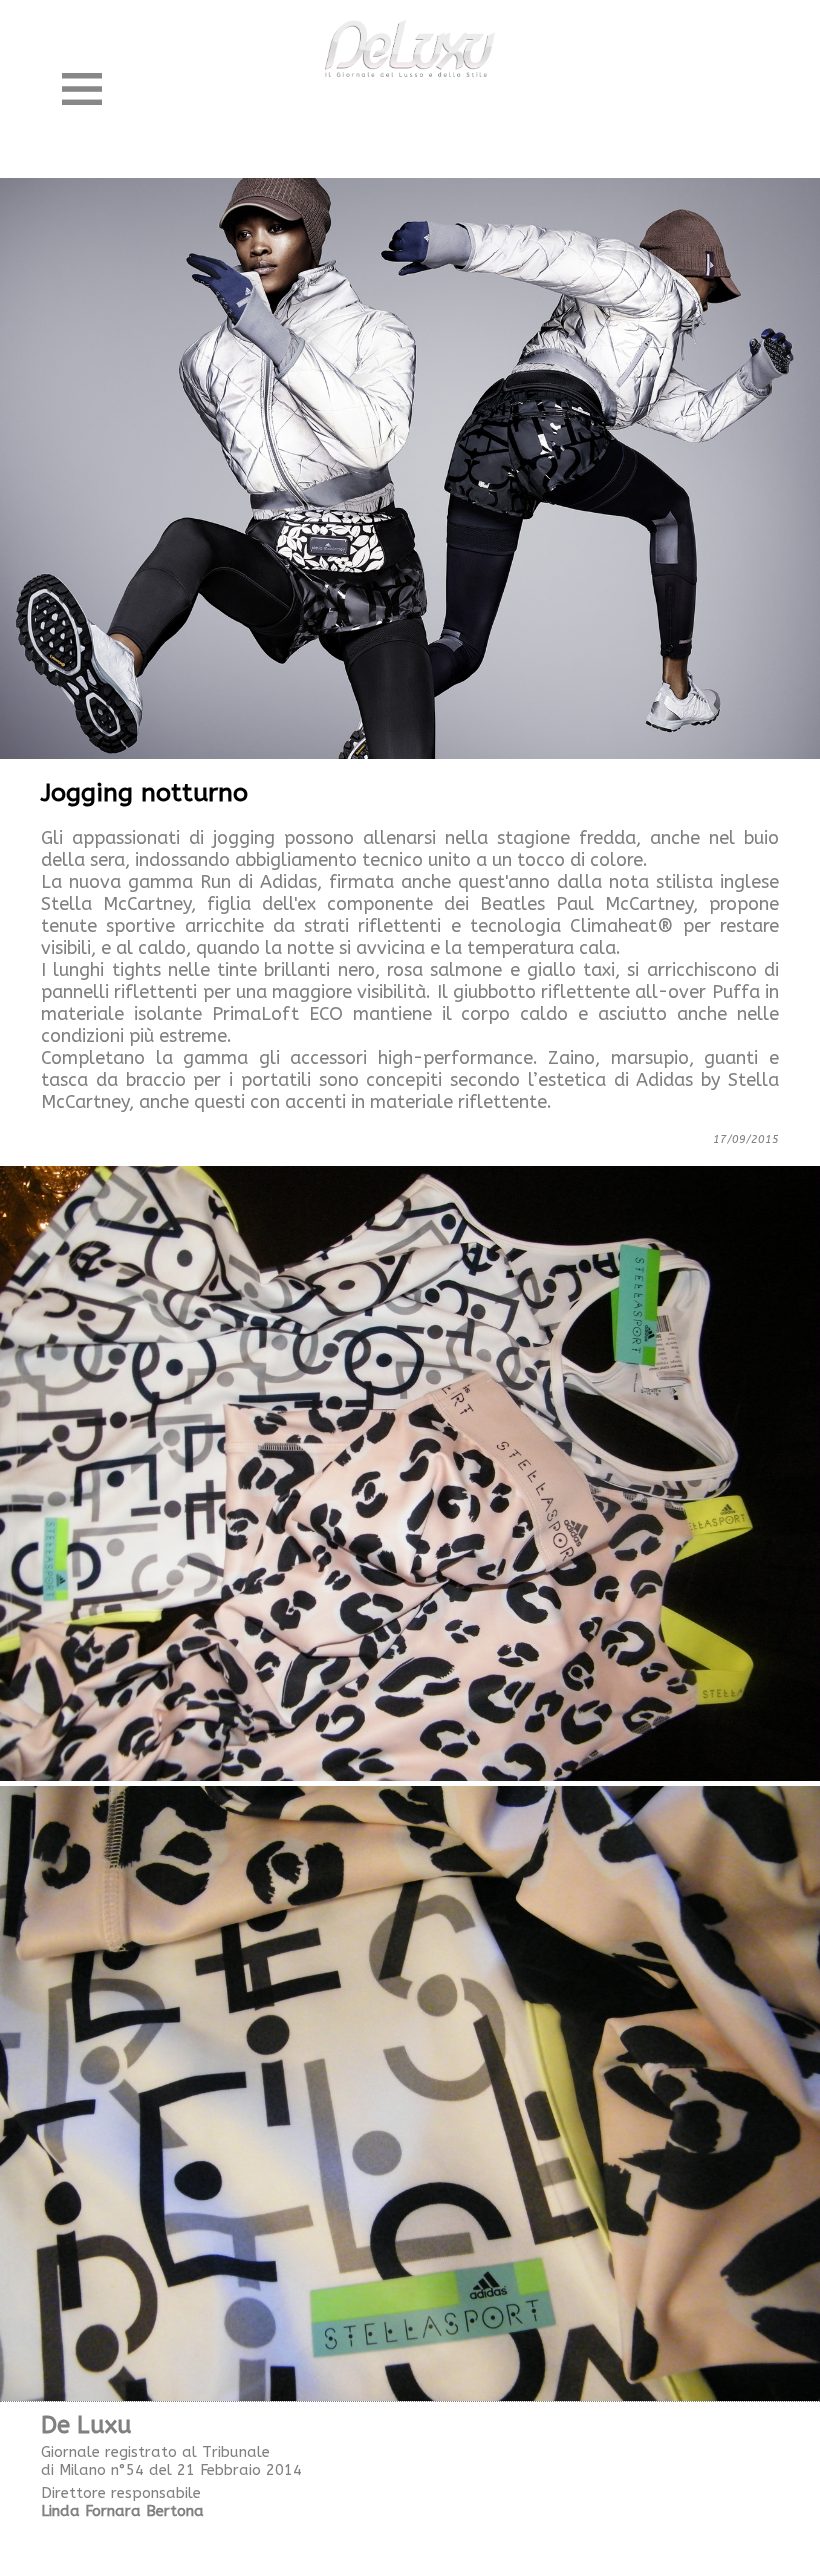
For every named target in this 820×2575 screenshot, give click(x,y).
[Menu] (82, 89)
